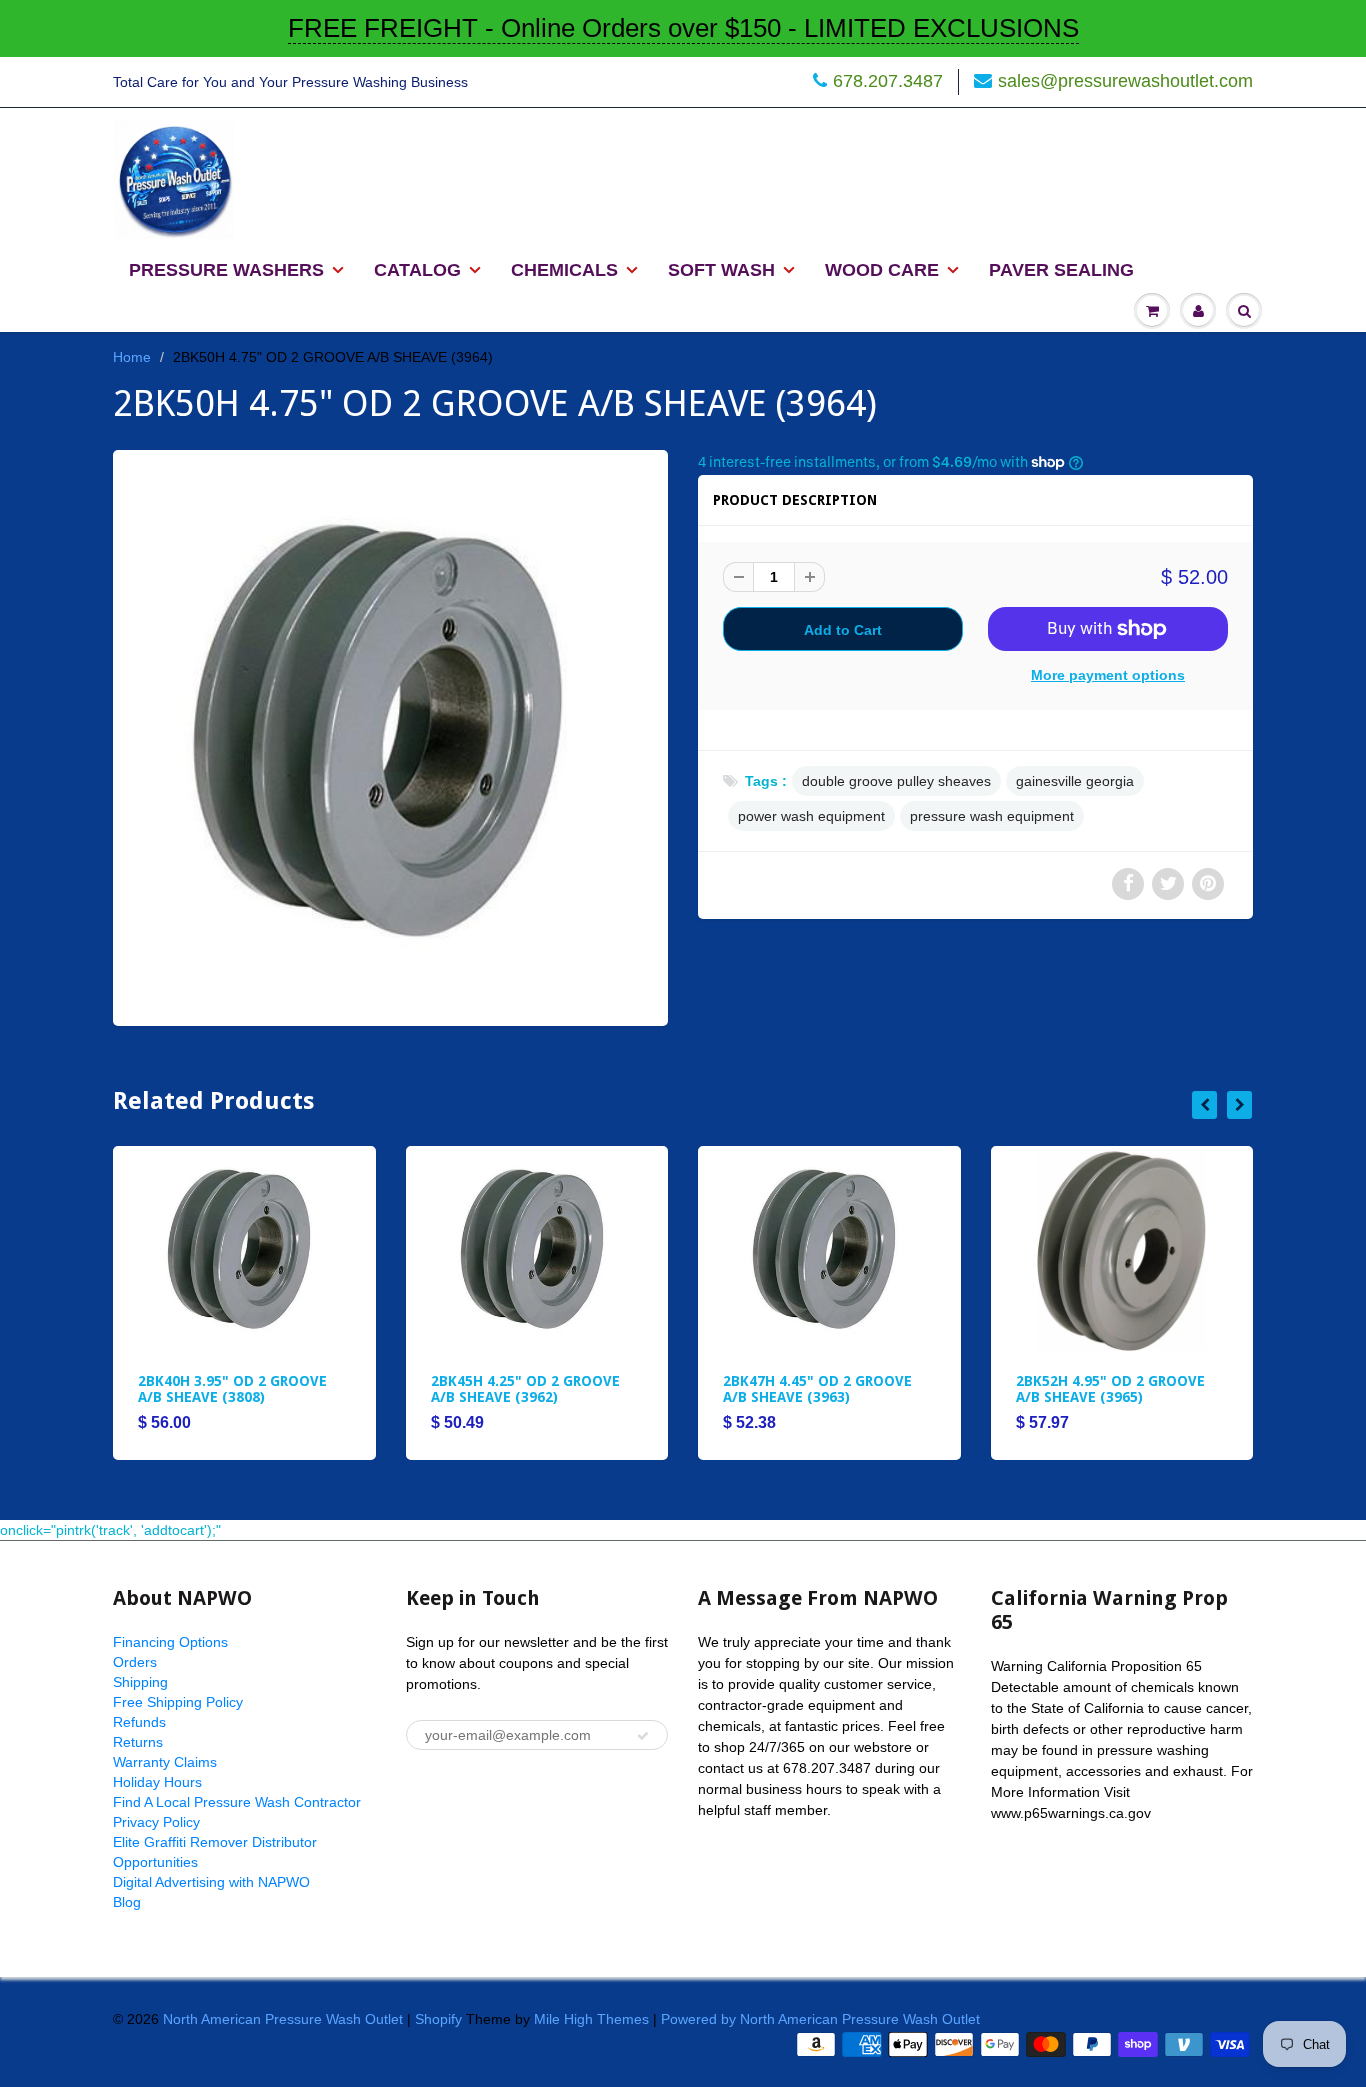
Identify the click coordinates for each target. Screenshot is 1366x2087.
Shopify (438, 2019)
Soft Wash (721, 270)
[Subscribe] (643, 1736)
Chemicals (564, 270)
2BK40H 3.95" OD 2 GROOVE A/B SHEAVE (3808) (232, 1389)
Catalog (417, 270)
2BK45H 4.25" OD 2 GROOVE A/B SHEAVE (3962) (525, 1389)
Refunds (139, 1722)
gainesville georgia (1075, 781)
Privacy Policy (156, 1822)
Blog (127, 1902)
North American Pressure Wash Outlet (283, 2019)
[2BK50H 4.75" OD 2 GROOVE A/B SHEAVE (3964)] (390, 735)
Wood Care (882, 270)
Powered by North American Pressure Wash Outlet (820, 2019)
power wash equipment (811, 816)
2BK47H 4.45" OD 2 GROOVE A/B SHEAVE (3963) (817, 1389)
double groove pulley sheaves (896, 781)
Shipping (140, 1682)
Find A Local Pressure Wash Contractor (237, 1802)
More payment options (1108, 675)
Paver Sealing (1061, 270)
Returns (138, 1742)
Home (132, 357)
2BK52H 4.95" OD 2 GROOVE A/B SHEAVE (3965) (1110, 1389)
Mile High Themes (591, 2019)
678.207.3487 (888, 81)
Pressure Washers (226, 270)
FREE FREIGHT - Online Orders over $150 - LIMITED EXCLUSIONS (683, 28)
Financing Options (170, 1642)
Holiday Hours (157, 1782)
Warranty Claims (165, 1762)
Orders (135, 1662)
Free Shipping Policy (178, 1702)
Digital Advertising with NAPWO (211, 1882)
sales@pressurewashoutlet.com (1125, 81)
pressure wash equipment (992, 816)
